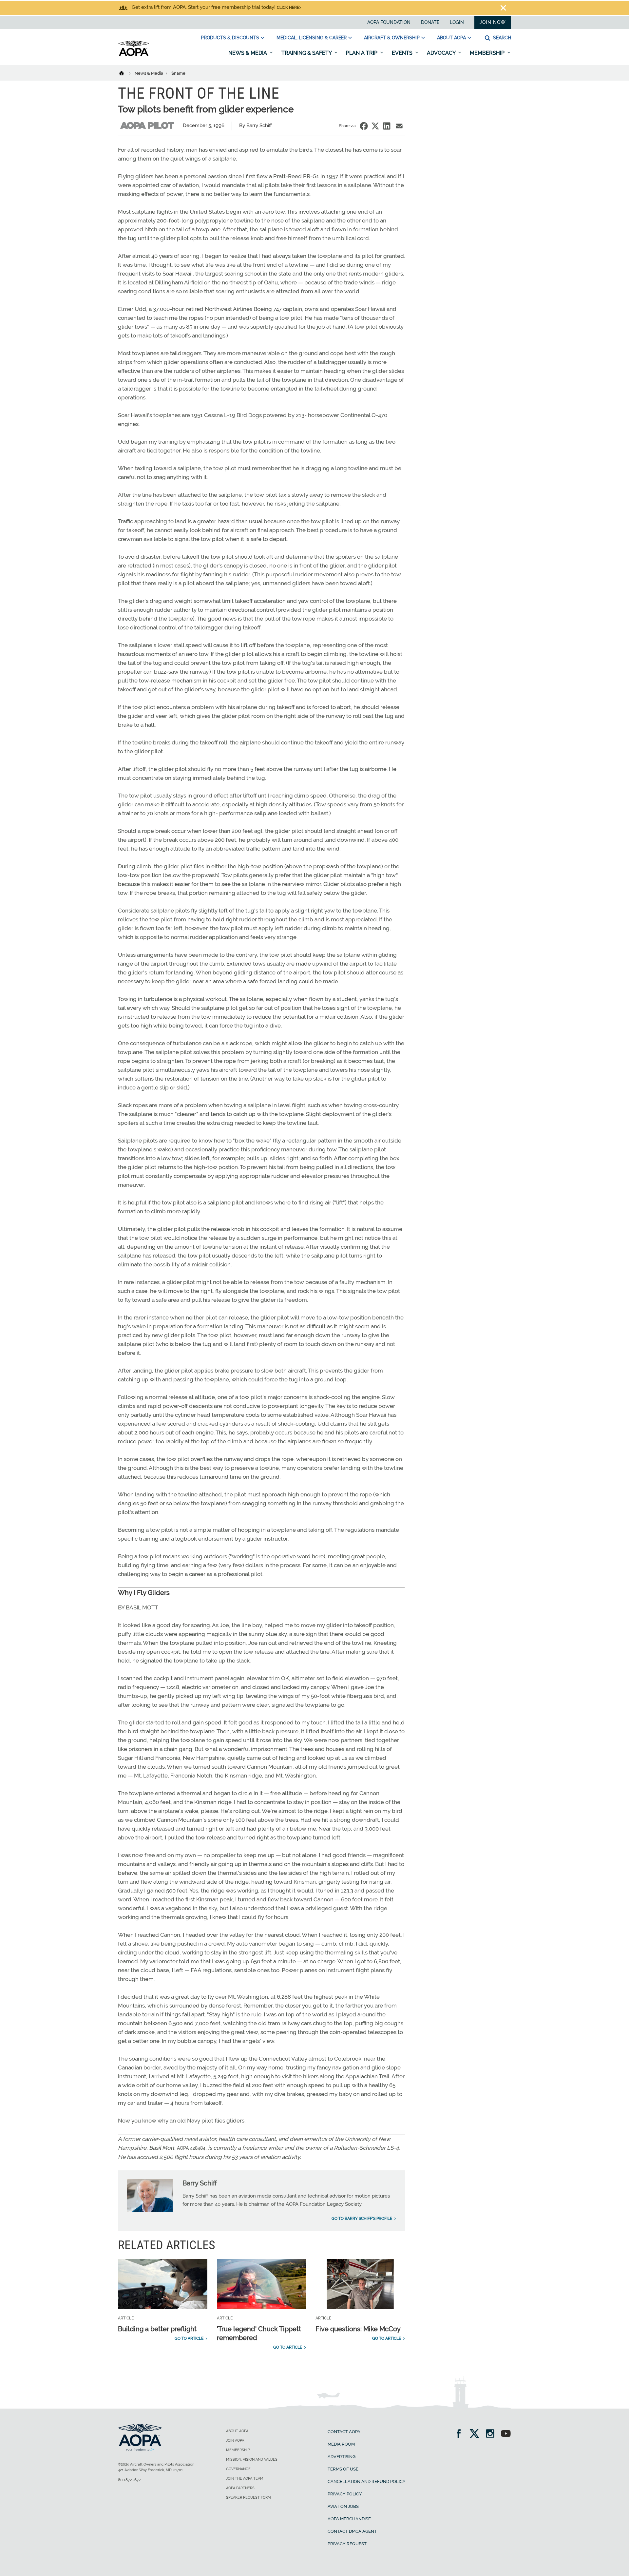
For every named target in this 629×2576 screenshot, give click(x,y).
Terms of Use (343, 2469)
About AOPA (451, 38)
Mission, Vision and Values (252, 2460)
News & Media (248, 53)
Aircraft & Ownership (392, 38)
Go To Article (189, 2338)
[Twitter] (477, 2434)
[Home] (126, 73)
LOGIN (457, 22)
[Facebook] (461, 2434)
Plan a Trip (362, 53)
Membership (488, 53)
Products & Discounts (230, 38)
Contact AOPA (344, 2432)
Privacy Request (347, 2544)
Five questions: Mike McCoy (358, 2329)
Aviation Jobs (343, 2506)
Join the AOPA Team (245, 2479)
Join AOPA (235, 2441)
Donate (430, 22)
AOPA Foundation (389, 22)
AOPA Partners (240, 2488)
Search (501, 38)
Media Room (341, 2444)
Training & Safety (307, 53)
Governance (238, 2469)
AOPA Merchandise (349, 2519)
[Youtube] (506, 2434)
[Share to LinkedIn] (387, 126)
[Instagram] (492, 2434)
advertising (342, 2457)
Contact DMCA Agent (352, 2531)
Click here (288, 8)
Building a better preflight (157, 2329)
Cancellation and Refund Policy (367, 2481)
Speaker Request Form (248, 2498)
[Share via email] (399, 126)
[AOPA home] (134, 55)
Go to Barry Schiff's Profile (362, 2219)
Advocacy (442, 53)
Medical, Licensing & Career (312, 38)
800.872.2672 (129, 2480)
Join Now (493, 22)
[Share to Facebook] (364, 126)
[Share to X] (375, 126)
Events (403, 53)
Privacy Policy (345, 2494)
